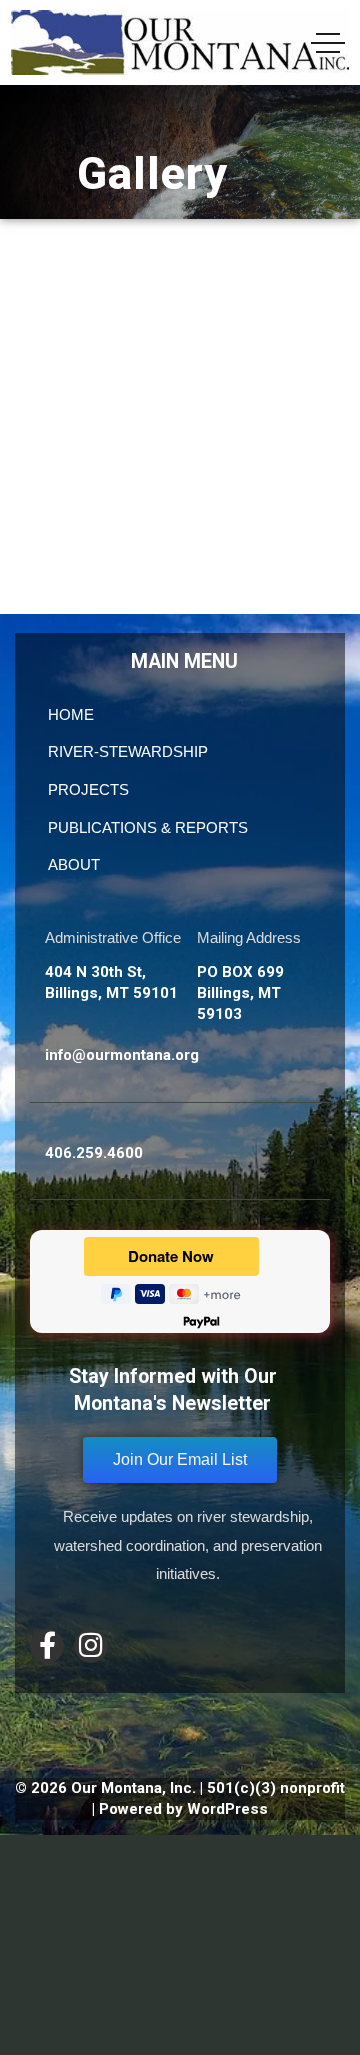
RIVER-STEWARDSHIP (128, 751)
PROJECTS (88, 789)
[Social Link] (47, 1646)
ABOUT (74, 864)
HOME (71, 714)
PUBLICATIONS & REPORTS (148, 827)
